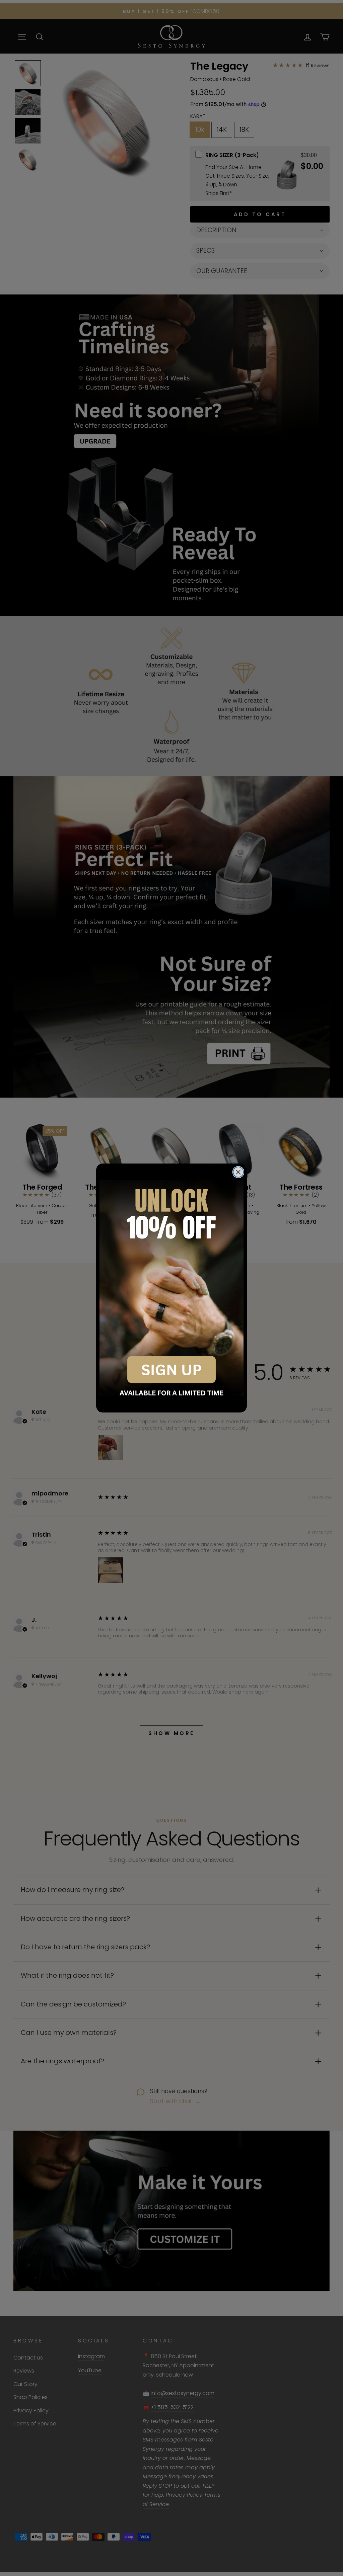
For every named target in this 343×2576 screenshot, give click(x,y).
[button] (171, 1288)
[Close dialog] (238, 1172)
